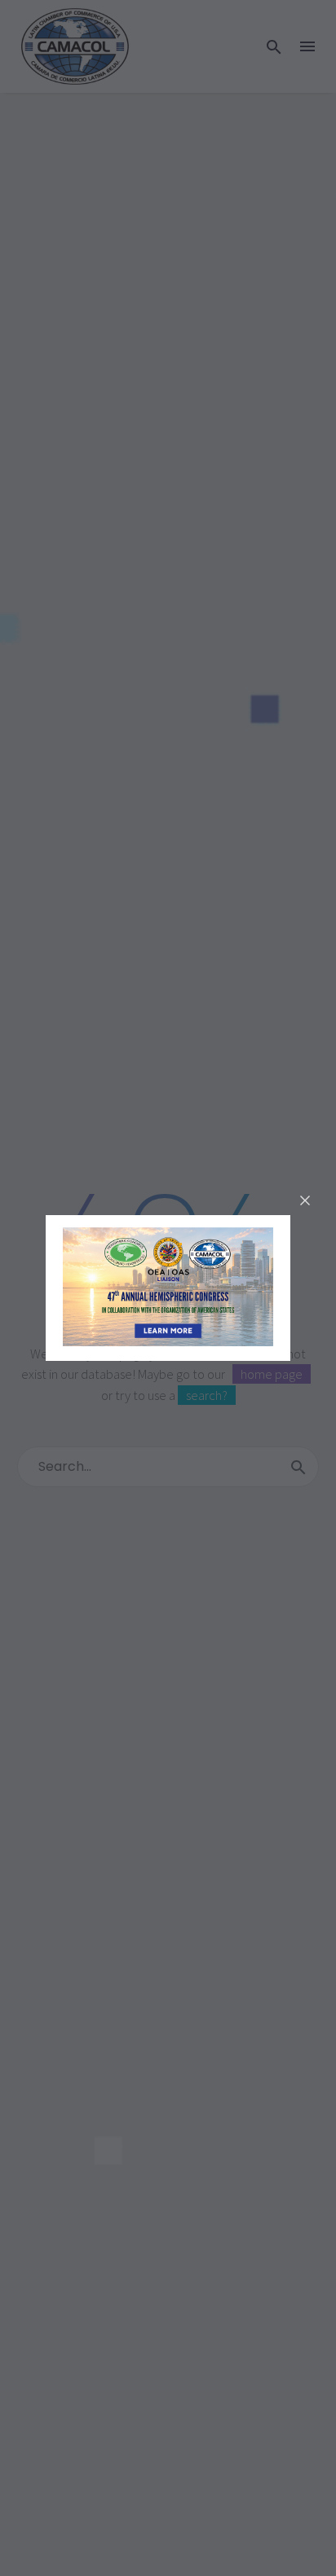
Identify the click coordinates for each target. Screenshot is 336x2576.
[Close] (305, 1200)
